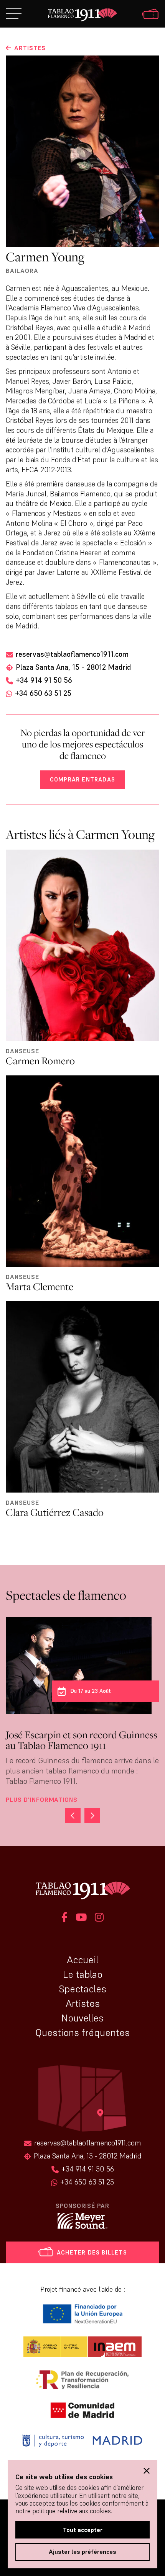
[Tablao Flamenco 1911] (82, 15)
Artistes (83, 2003)
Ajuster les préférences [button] (82, 2552)
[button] (92, 1816)
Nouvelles (82, 2018)
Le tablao (83, 1974)
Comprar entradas (82, 779)
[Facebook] (64, 1918)
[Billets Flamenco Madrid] (150, 15)
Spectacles (82, 1989)
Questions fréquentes (82, 2033)
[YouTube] (81, 1918)
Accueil (82, 1960)
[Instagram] (99, 1918)
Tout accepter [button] (83, 2530)
